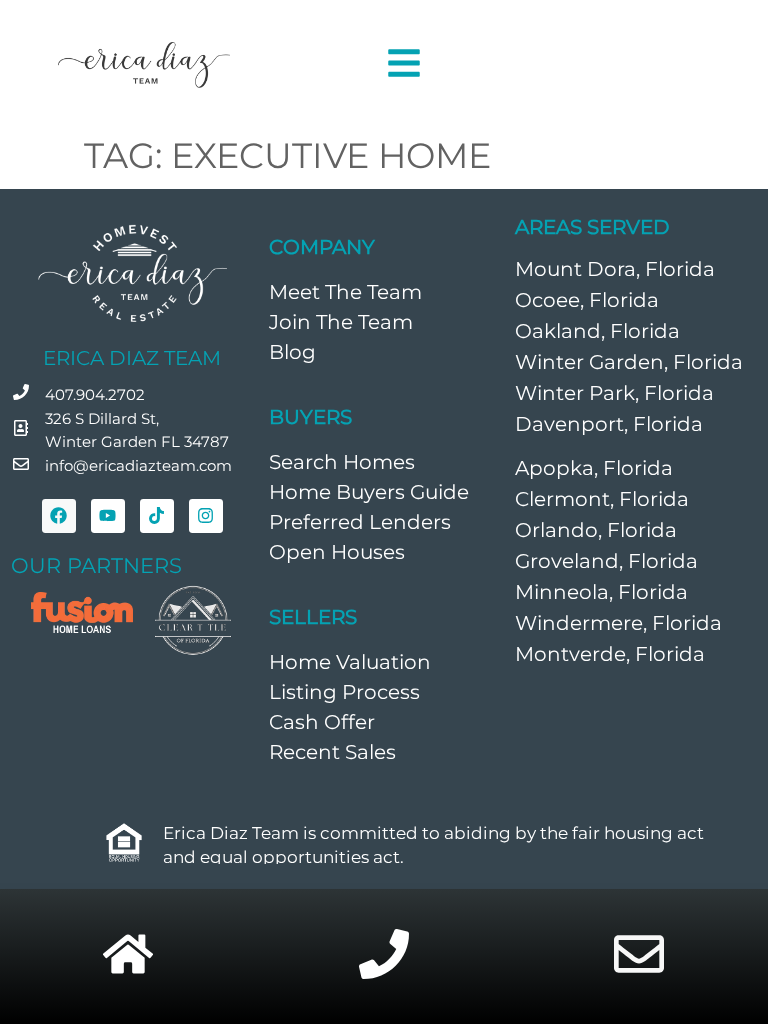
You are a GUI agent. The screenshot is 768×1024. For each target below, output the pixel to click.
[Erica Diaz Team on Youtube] (108, 516)
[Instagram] (206, 516)
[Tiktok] (157, 516)
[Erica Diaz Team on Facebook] (59, 516)
